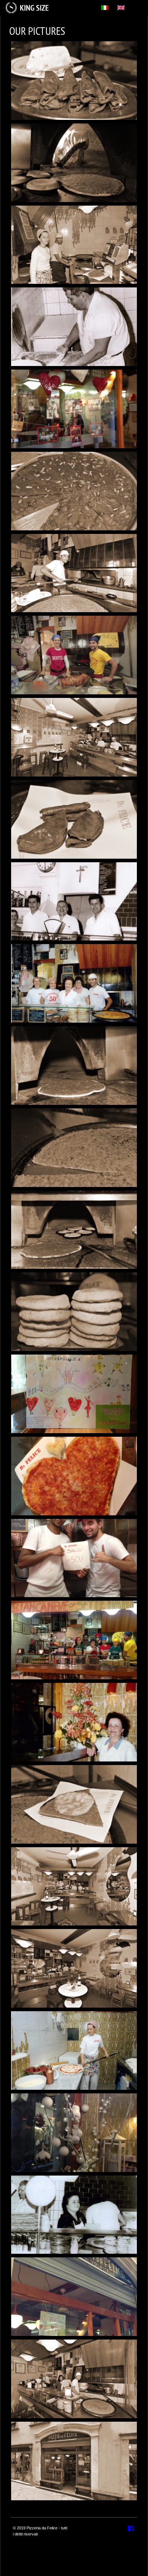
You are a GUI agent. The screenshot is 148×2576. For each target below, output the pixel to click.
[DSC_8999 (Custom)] (74, 245)
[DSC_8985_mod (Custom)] (74, 2461)
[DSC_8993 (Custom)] (74, 573)
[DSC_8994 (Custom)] (74, 819)
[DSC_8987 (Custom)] (74, 737)
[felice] (74, 2215)
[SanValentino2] (74, 409)
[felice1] (74, 983)
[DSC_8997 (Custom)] (74, 1148)
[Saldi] (74, 1558)
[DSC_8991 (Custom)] (74, 1968)
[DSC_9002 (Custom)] (74, 1312)
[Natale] (74, 2133)
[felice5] (74, 2051)
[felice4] (74, 902)
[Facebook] (131, 2529)
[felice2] (74, 1722)
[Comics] (74, 1640)
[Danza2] (74, 2297)
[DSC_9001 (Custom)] (74, 1804)
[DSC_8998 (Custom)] (74, 1066)
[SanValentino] (74, 1476)
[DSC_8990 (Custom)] (74, 1887)
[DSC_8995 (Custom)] (74, 491)
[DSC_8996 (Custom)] (74, 81)
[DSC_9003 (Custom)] (74, 1230)
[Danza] (74, 1394)
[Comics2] (74, 655)
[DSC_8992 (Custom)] (74, 2379)
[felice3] (74, 327)
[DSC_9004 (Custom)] (74, 163)
